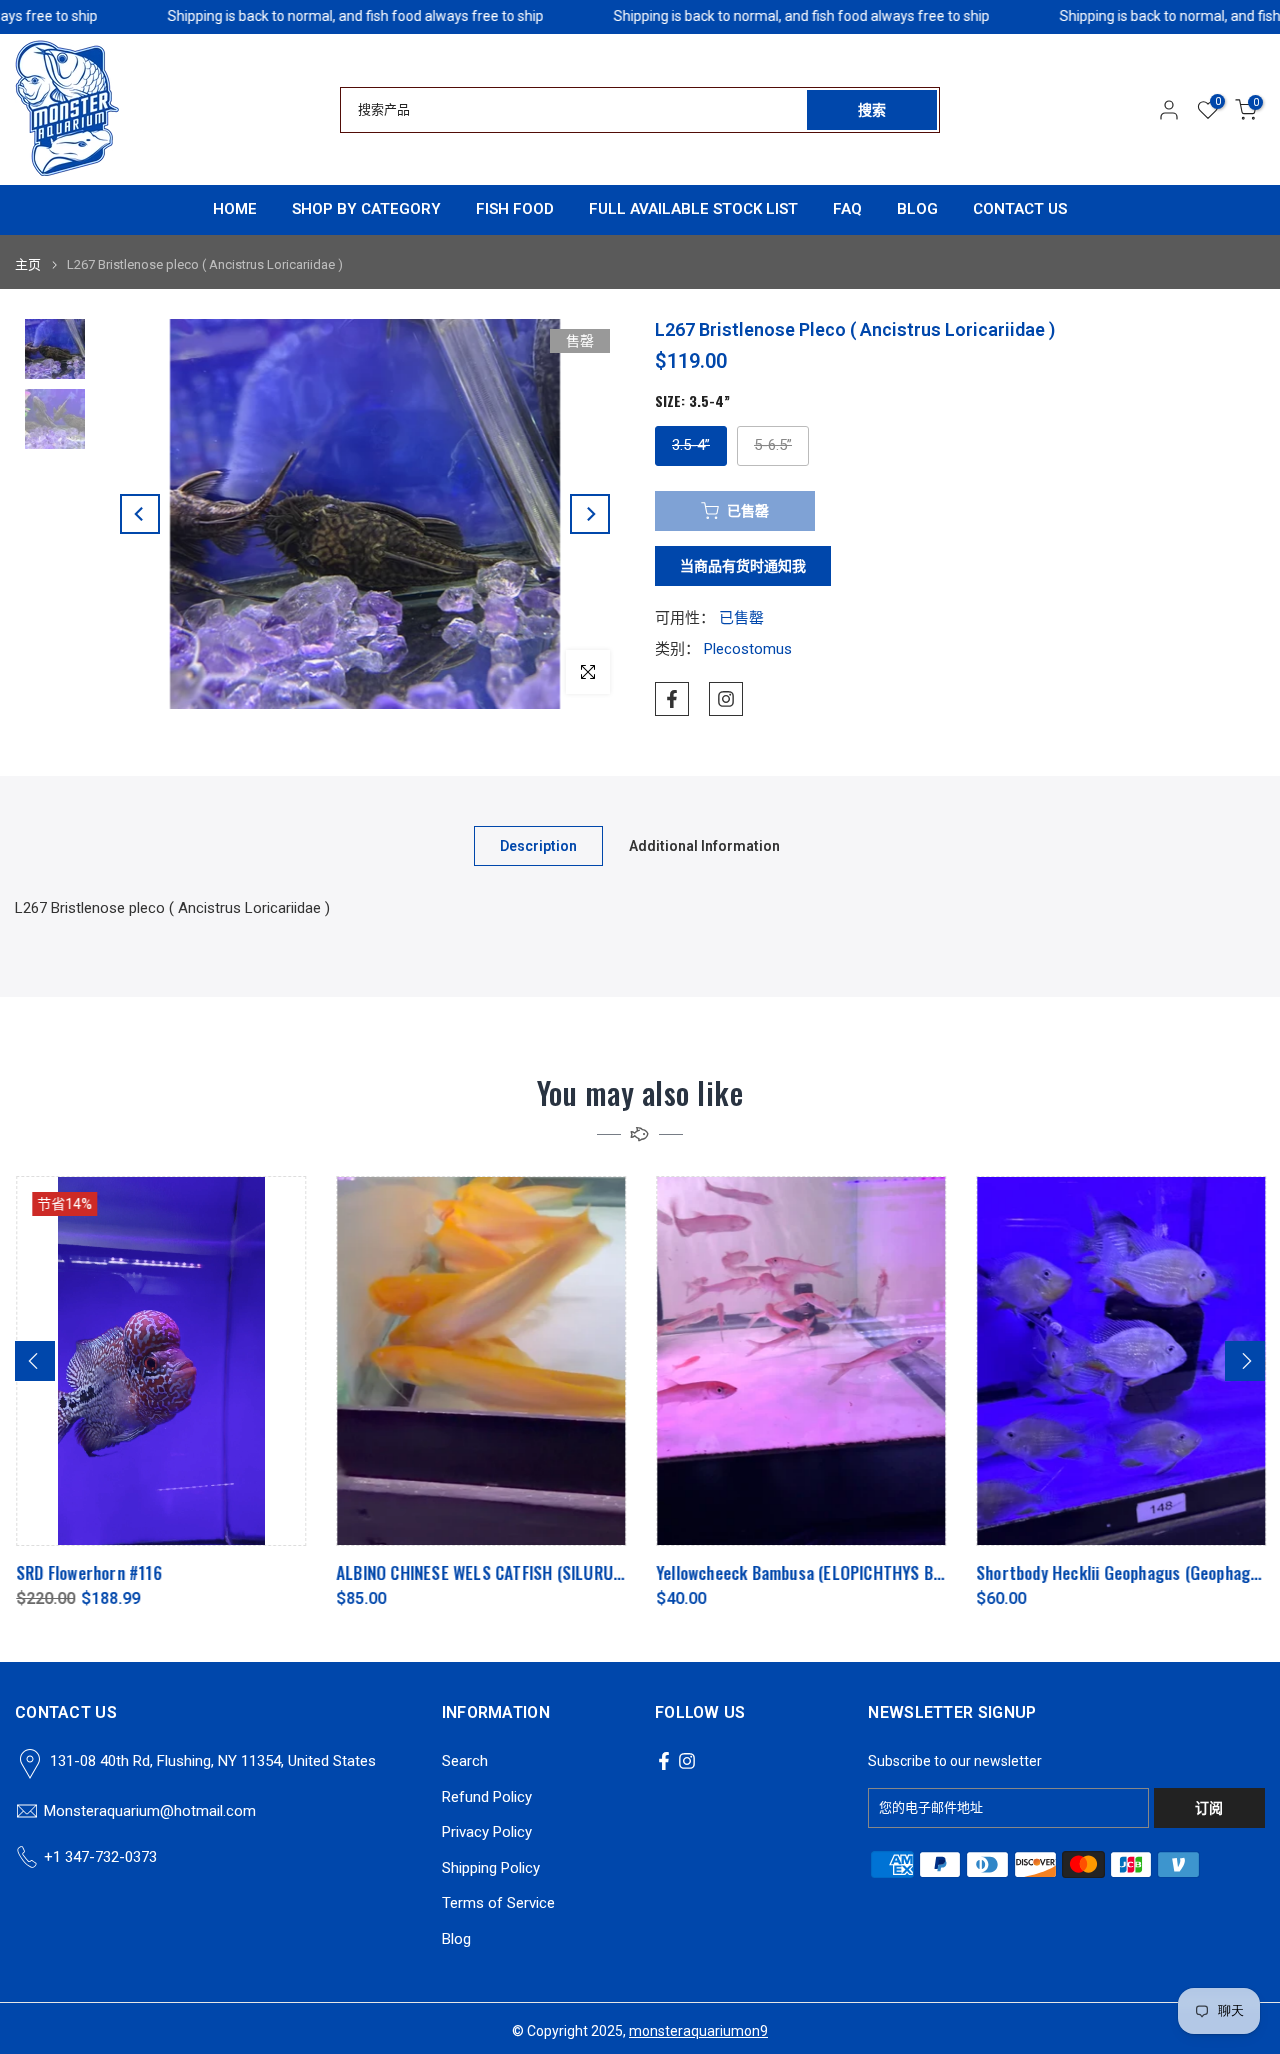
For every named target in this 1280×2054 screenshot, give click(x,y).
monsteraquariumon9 (698, 2031)
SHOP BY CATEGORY (366, 209)
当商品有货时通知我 (743, 566)
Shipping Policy (491, 1868)
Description (538, 846)
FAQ (847, 209)
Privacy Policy (487, 1832)
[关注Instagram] (726, 699)
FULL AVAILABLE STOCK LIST (693, 209)
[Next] (590, 514)
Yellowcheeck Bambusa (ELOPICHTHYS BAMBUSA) (825, 1572)
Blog (456, 1939)
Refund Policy (487, 1797)
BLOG (917, 209)
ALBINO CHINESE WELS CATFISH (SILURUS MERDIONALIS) (529, 1572)
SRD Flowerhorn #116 (88, 1572)
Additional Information (704, 846)
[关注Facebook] (672, 699)
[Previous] (140, 514)
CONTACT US (1020, 209)
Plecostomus (748, 649)
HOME (235, 209)
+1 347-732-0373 (100, 1857)
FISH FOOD (515, 209)
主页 (28, 264)
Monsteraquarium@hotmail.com (150, 1811)
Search (465, 1761)
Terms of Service (498, 1903)
